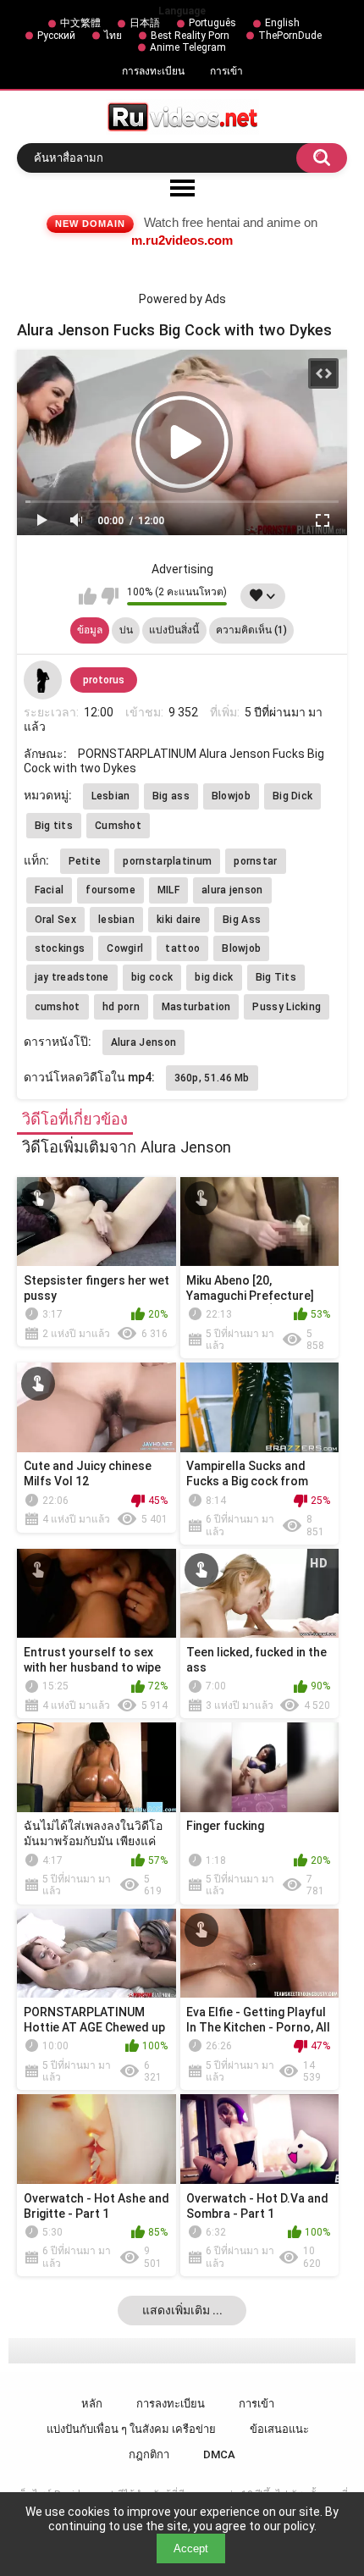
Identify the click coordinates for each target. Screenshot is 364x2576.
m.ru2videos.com (182, 240)
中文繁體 (80, 23)
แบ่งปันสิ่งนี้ (174, 630)
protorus (104, 680)
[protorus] (43, 680)
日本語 (145, 23)
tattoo (182, 948)
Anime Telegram (188, 47)
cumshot (58, 1007)
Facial (50, 890)
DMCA (219, 2454)
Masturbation (196, 1007)
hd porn (121, 1007)
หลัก (92, 2404)
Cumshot (118, 826)
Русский (56, 36)
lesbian (116, 920)
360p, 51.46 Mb (212, 1078)
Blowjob (231, 796)
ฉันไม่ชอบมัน (110, 596)
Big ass (171, 796)
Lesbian (111, 796)
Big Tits (276, 977)
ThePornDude (290, 36)
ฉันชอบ (88, 596)
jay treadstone (72, 977)
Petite (85, 861)
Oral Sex (55, 920)
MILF (168, 890)
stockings (60, 948)
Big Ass (242, 920)
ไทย (113, 36)
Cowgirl (125, 948)
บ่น (126, 630)
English (282, 23)
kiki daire (179, 920)
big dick (214, 977)
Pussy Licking (287, 1007)
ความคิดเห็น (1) (251, 630)
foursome (110, 890)
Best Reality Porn (190, 36)
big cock (152, 977)
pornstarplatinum (167, 861)
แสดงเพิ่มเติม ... (182, 2310)
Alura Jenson (144, 1042)
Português (212, 23)
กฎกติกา (149, 2454)
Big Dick (292, 796)
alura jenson (232, 890)
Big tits (54, 826)
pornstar (255, 861)
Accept (191, 2548)
